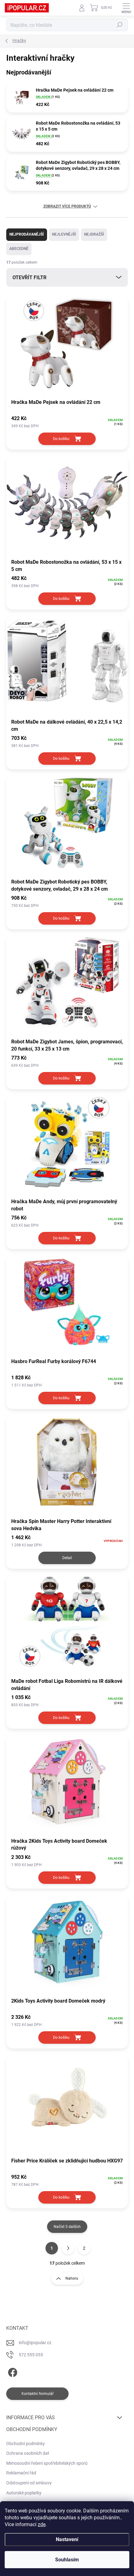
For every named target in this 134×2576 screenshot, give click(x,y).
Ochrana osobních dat (28, 2453)
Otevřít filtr (29, 278)
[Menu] (126, 8)
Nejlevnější (64, 234)
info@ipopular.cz (35, 2343)
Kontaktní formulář (38, 2394)
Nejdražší (94, 234)
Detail (67, 1558)
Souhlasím (67, 2560)
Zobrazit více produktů (67, 206)
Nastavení (67, 2539)
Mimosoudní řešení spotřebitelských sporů (47, 2463)
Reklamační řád (21, 2473)
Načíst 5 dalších (67, 2227)
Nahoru (72, 2278)
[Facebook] (12, 2371)
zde (42, 2524)
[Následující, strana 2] (68, 2248)
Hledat (120, 25)
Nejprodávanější (27, 234)
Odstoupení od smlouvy (29, 2483)
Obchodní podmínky (26, 2444)
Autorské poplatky (24, 2493)
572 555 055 (31, 2355)
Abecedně (19, 249)
